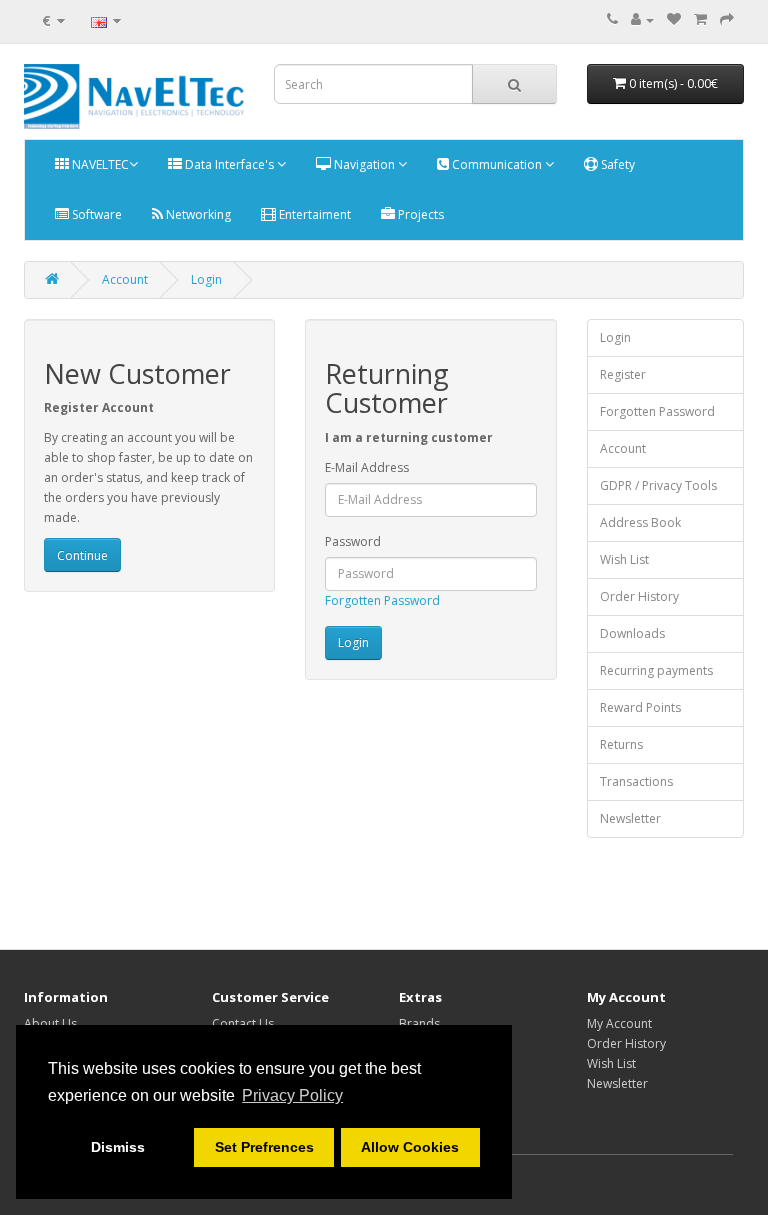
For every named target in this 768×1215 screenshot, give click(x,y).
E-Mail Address (367, 467)
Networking (197, 214)
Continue (82, 555)
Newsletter (630, 818)
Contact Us (243, 1023)
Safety (616, 164)
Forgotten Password (382, 600)
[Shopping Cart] (700, 19)
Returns (621, 744)
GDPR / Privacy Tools (658, 485)
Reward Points (640, 707)
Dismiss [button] (118, 1147)
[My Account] (642, 19)
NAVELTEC (99, 164)
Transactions (636, 781)
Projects (419, 214)
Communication (497, 164)
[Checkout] (727, 19)
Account (125, 279)
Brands (419, 1023)
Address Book (640, 522)
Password (353, 541)
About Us (50, 1023)
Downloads (632, 633)
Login (206, 279)
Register (623, 374)
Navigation (364, 164)
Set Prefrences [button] (264, 1147)
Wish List (624, 559)
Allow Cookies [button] (410, 1147)
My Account (619, 1023)
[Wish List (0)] (674, 19)
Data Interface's (229, 164)
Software (95, 214)
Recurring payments (656, 670)
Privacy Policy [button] (292, 1095)
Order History (639, 596)
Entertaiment (313, 214)
